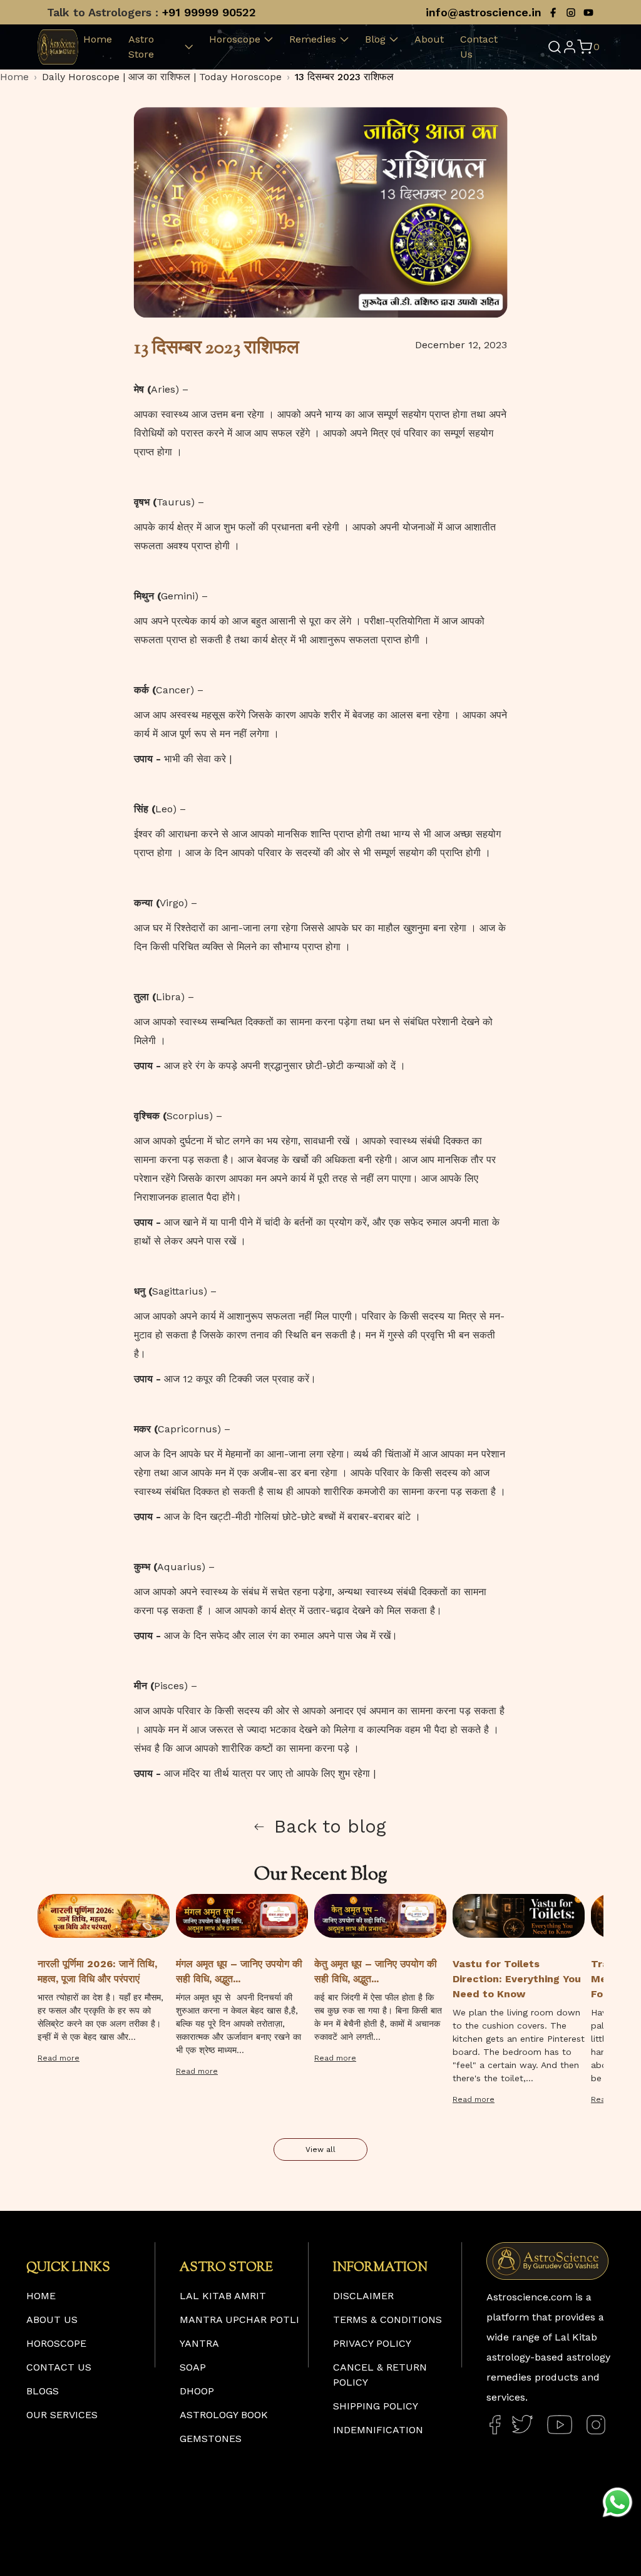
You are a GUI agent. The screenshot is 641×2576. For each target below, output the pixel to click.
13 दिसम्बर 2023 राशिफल (344, 77)
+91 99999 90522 (209, 12)
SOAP (193, 2367)
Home (98, 39)
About (429, 39)
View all (320, 2149)
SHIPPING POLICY (376, 2406)
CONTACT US (59, 2367)
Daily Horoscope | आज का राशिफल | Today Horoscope (162, 77)
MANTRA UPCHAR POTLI (239, 2320)
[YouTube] (588, 13)
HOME (41, 2296)
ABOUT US (52, 2320)
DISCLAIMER (363, 2296)
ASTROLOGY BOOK (224, 2415)
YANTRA (199, 2343)
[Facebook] (553, 13)
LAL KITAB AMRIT (223, 2296)
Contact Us (479, 47)
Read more (59, 2058)
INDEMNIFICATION (378, 2430)
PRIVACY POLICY (372, 2343)
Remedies (313, 39)
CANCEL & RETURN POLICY (380, 2375)
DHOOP (197, 2391)
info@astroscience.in (484, 12)
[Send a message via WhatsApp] (618, 2502)
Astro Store (141, 47)
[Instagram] (571, 13)
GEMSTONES (211, 2439)
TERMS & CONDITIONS (387, 2320)
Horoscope (235, 39)
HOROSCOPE (56, 2343)
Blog (375, 39)
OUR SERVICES (62, 2415)
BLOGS (43, 2391)
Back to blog (330, 1826)
